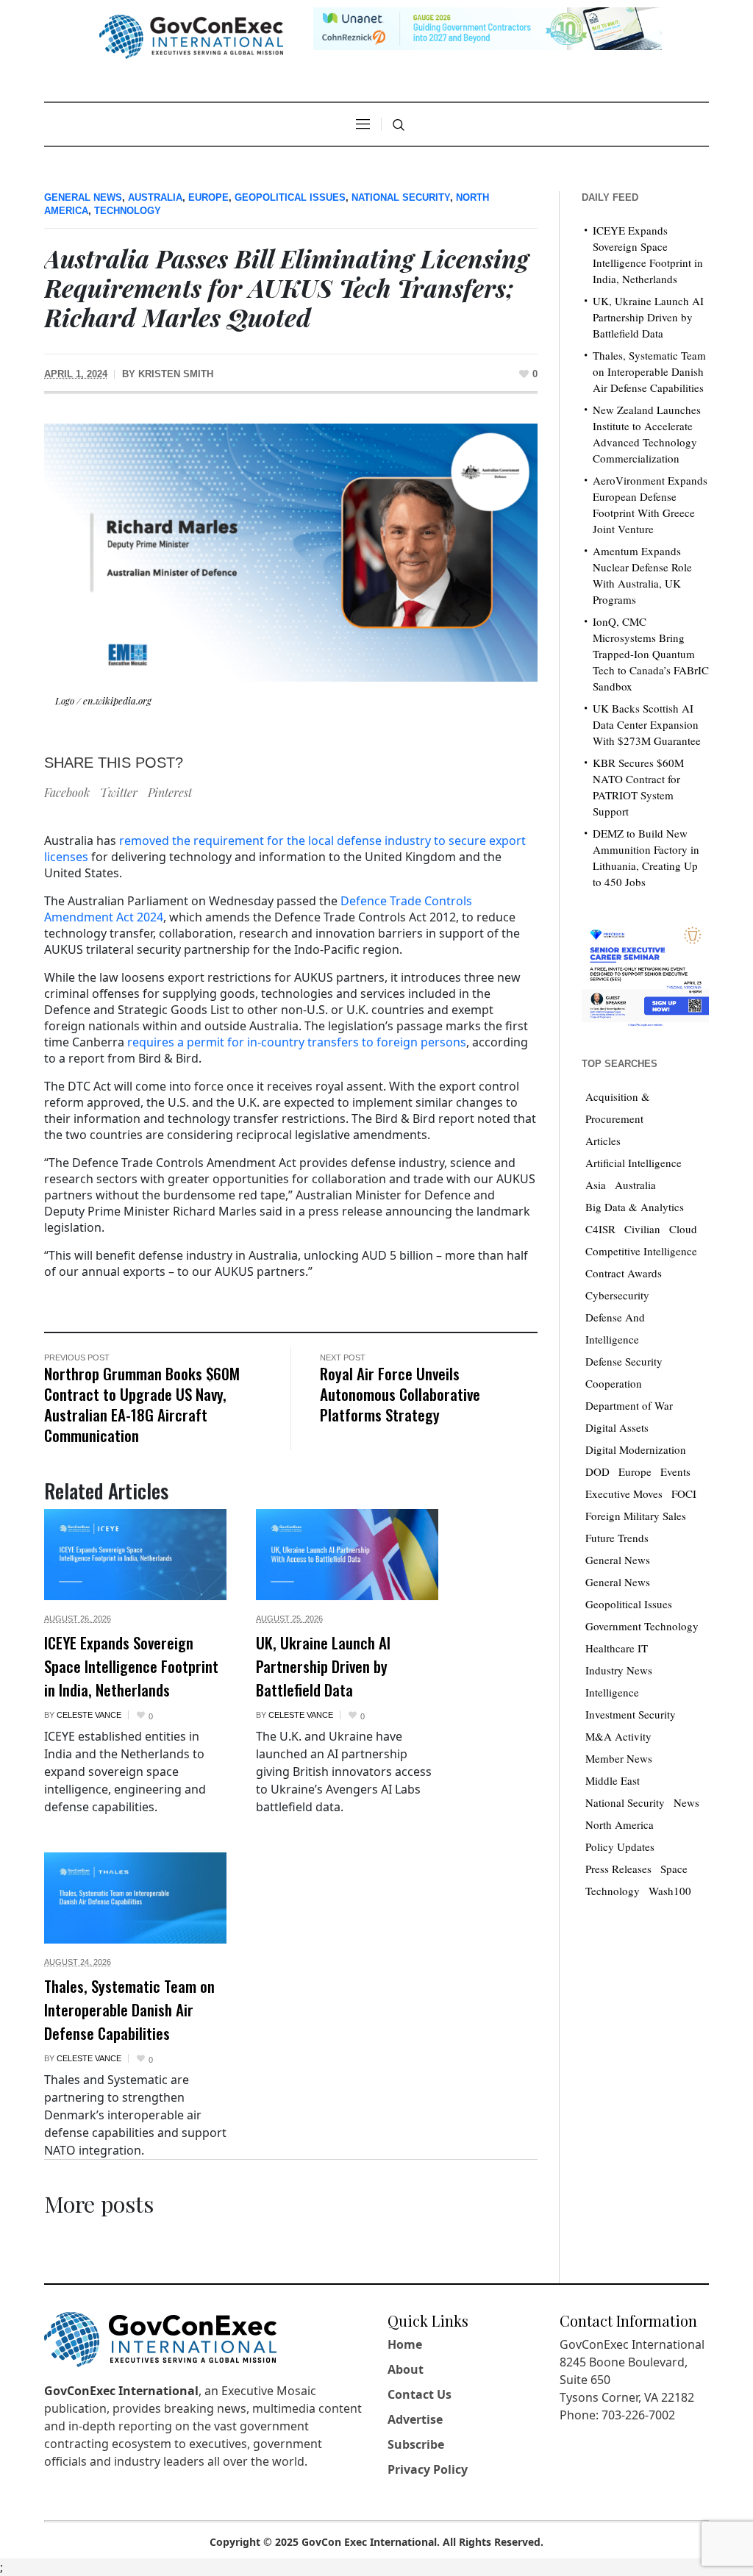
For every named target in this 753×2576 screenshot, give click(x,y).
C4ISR (600, 1229)
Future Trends (617, 1538)
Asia (596, 1185)
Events (675, 1471)
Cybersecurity (617, 1295)
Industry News (619, 1670)
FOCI (684, 1494)
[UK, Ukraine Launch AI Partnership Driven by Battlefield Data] (347, 1555)
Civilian (642, 1229)
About (406, 2369)
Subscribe (416, 2444)
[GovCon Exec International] (191, 37)
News (686, 1802)
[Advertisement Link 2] (645, 973)
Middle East (613, 1780)
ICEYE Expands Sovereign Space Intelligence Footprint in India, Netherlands (131, 1666)
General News (83, 197)
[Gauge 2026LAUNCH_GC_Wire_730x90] (488, 27)
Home (405, 2344)
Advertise (415, 2419)
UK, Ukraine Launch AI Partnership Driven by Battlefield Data (323, 1666)
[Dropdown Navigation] (363, 124)
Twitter (119, 792)
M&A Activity (618, 1736)
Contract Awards (624, 1273)
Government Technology (642, 1626)
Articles (603, 1141)
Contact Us (420, 2394)
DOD (597, 1471)
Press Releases (618, 1869)
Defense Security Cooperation (624, 1372)
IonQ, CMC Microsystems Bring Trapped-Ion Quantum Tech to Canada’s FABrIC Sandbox (651, 654)
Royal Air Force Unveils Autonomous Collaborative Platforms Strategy (400, 1394)
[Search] (399, 125)
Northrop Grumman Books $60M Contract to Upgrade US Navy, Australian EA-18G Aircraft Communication (142, 1404)
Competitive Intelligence (641, 1251)
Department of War (629, 1405)
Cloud (683, 1229)
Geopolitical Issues (290, 197)
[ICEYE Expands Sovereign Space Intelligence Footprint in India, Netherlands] (135, 1555)
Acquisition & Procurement (618, 1107)
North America (620, 1824)
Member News (619, 1758)
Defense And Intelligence (615, 1328)
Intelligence (612, 1692)
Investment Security (631, 1714)
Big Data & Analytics (635, 1207)
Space (674, 1869)
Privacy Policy (428, 2469)
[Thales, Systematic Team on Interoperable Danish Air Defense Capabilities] (135, 1898)
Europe (208, 197)
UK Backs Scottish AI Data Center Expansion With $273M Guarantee (647, 724)
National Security (401, 197)
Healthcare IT (617, 1648)
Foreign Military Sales (636, 1516)
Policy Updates (620, 1847)
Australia (155, 197)
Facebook (67, 792)
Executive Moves (624, 1494)
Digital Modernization (636, 1449)
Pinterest (170, 792)
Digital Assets (617, 1427)
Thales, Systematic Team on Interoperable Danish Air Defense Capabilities (129, 2010)
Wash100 (670, 1891)
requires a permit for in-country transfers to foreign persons (297, 1042)
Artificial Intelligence (634, 1163)
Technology (128, 211)
